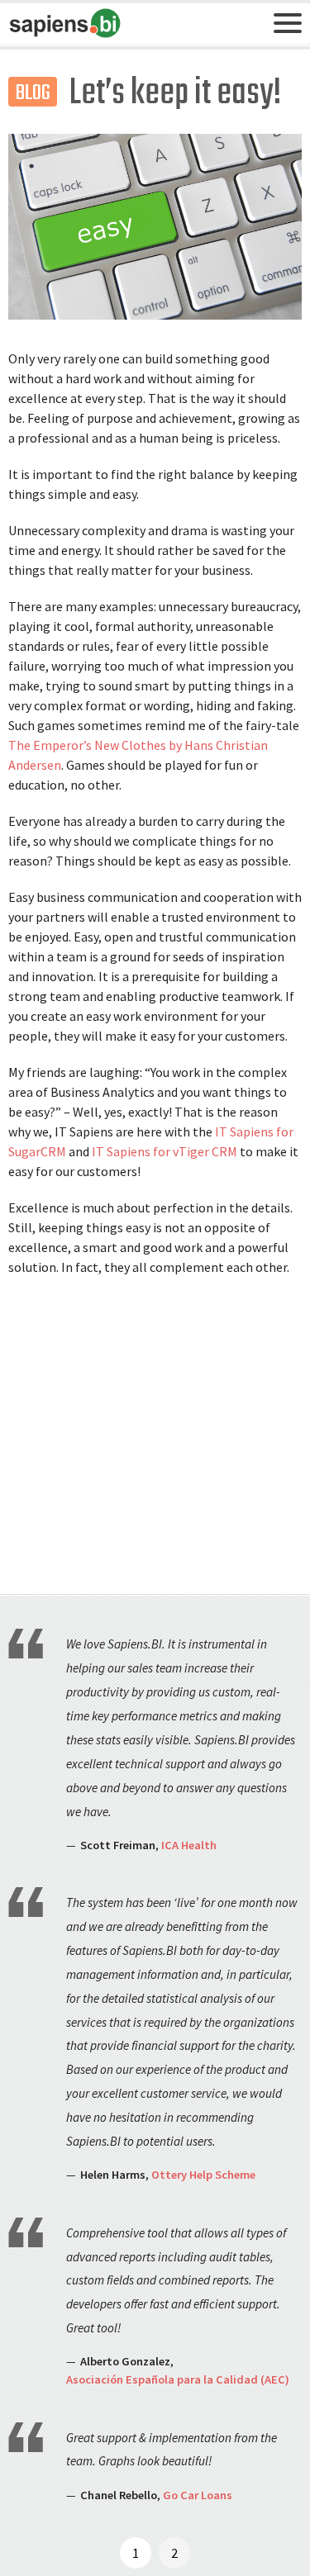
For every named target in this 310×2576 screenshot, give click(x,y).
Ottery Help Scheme (203, 2175)
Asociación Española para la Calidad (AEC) (178, 2379)
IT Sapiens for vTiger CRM (165, 1151)
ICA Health (189, 1845)
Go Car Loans (198, 2495)
